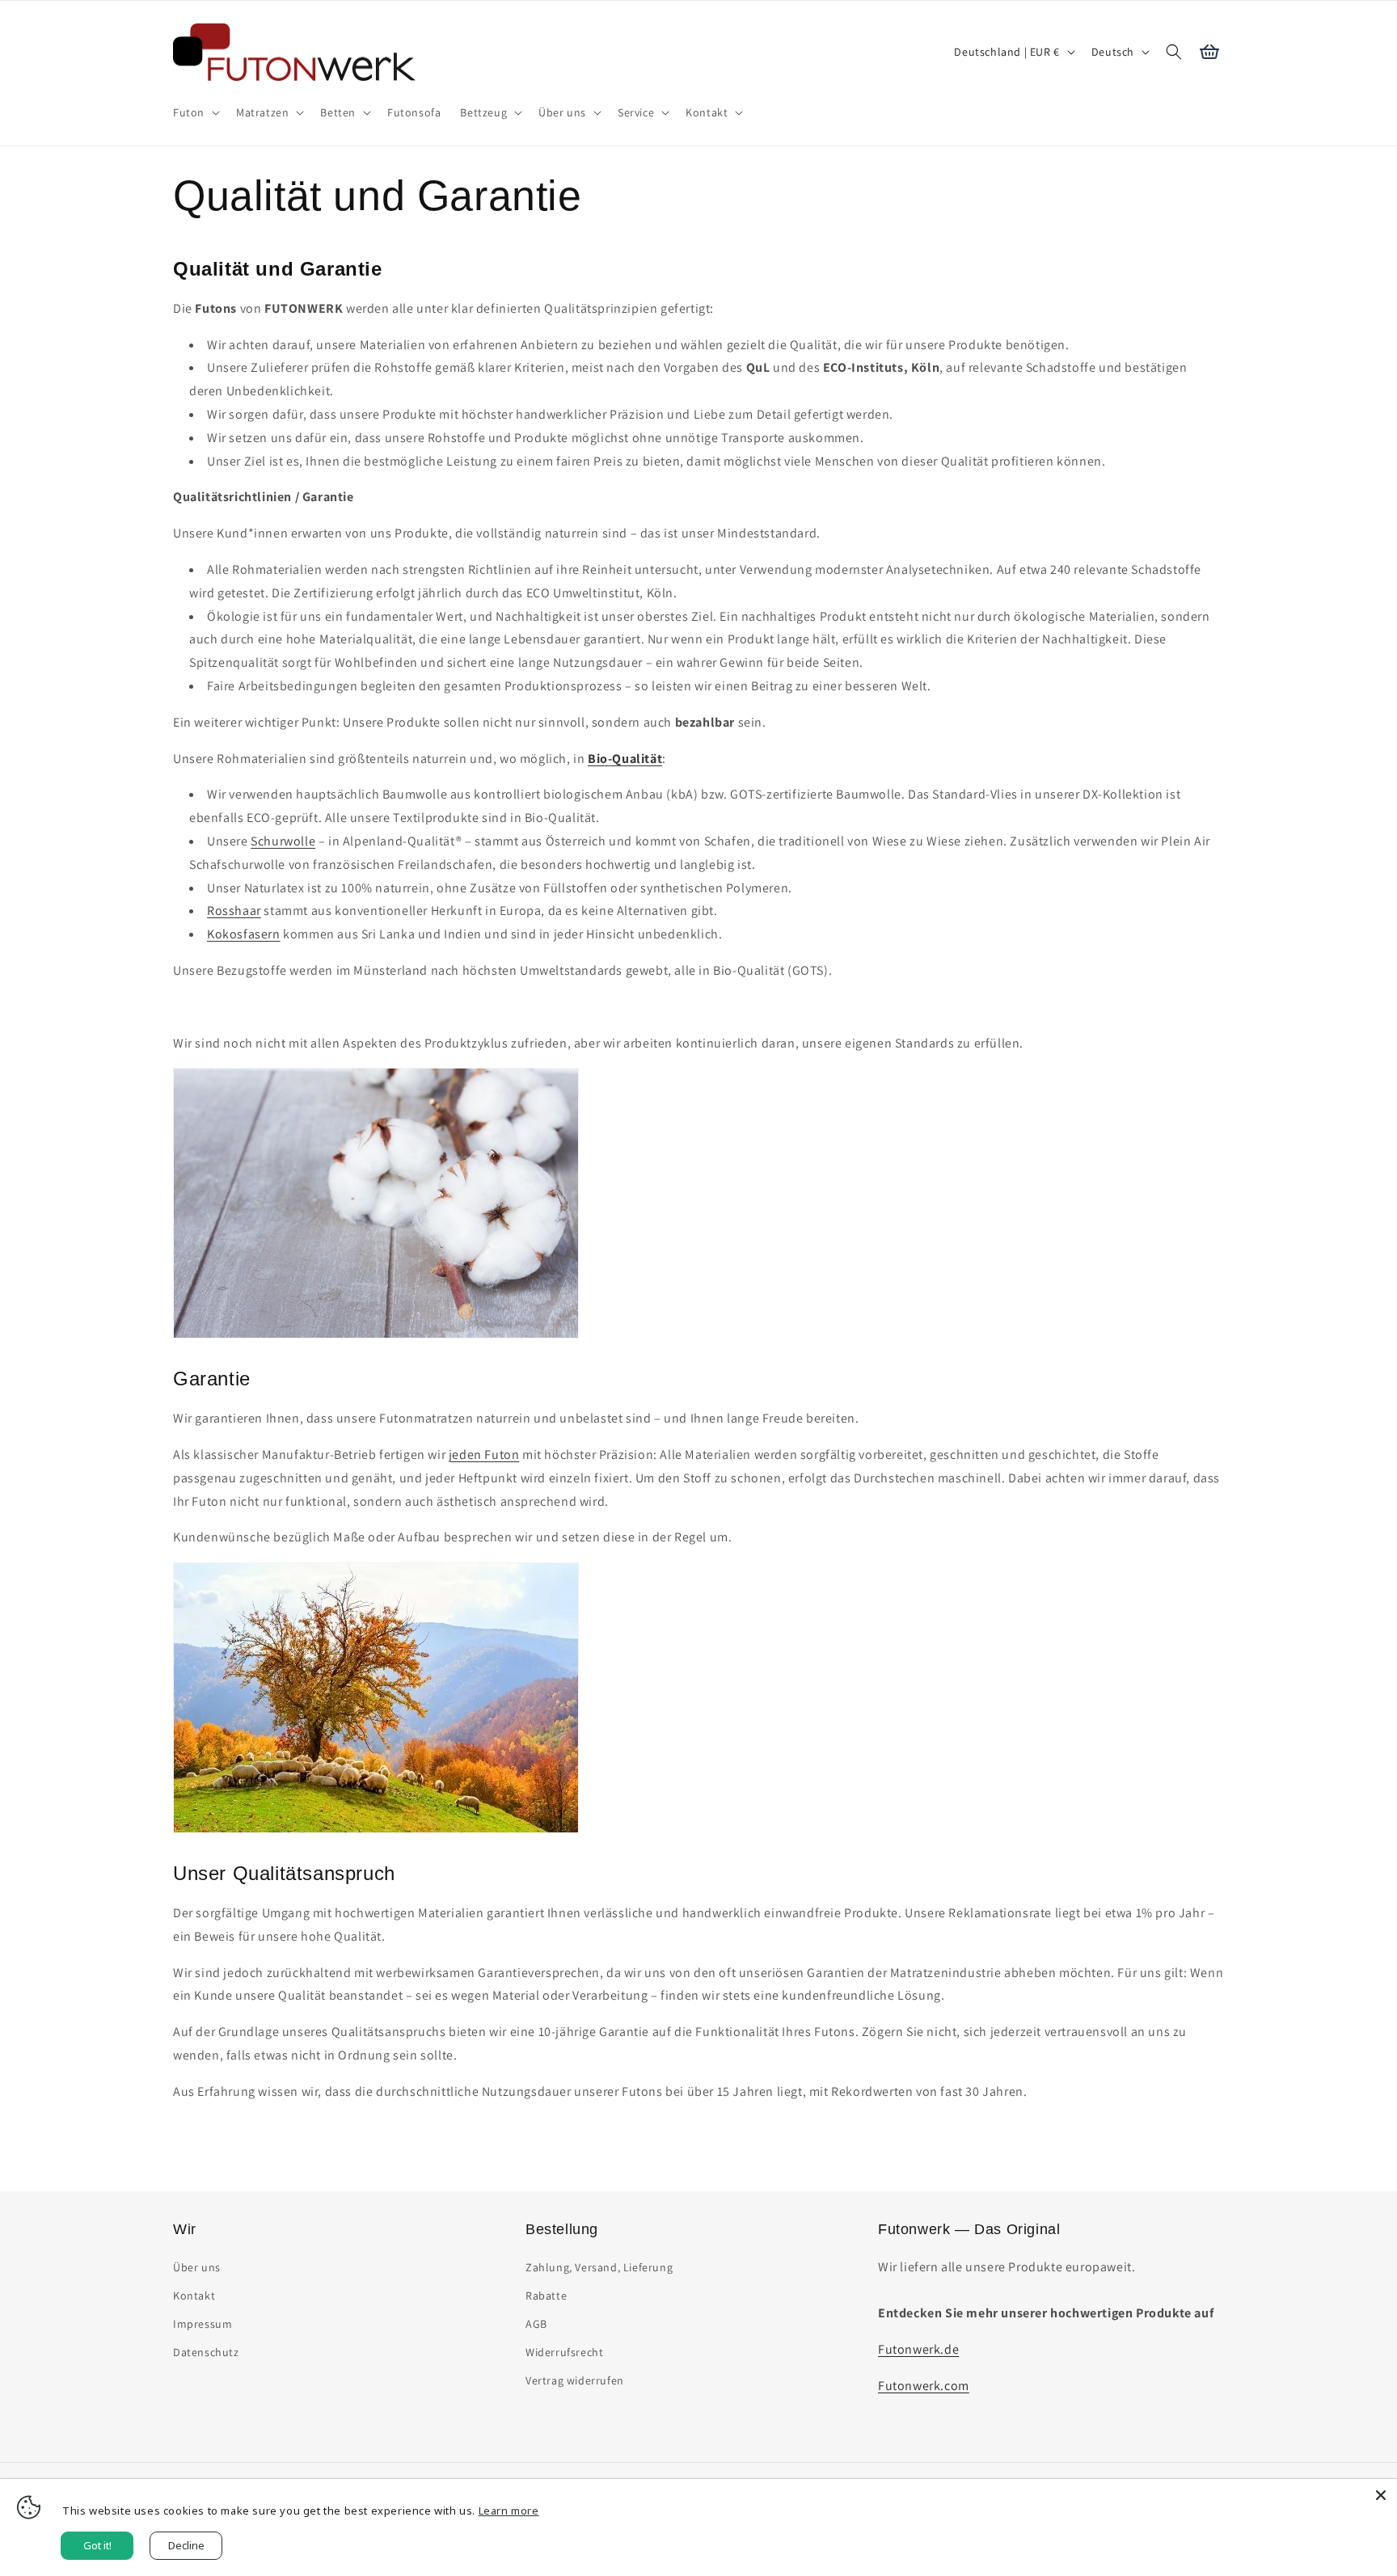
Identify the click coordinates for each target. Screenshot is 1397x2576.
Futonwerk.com (924, 2386)
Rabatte (546, 2296)
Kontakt (194, 2296)
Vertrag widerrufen (575, 2381)
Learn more (509, 2511)
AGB (536, 2324)
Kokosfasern (244, 934)
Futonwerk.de (918, 2349)
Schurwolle (283, 841)
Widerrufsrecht (564, 2352)
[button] (195, 112)
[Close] (1381, 2495)
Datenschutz (206, 2352)
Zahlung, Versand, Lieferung (599, 2267)
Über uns (197, 2267)
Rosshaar (234, 911)
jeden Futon (484, 1455)
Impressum (203, 2324)
